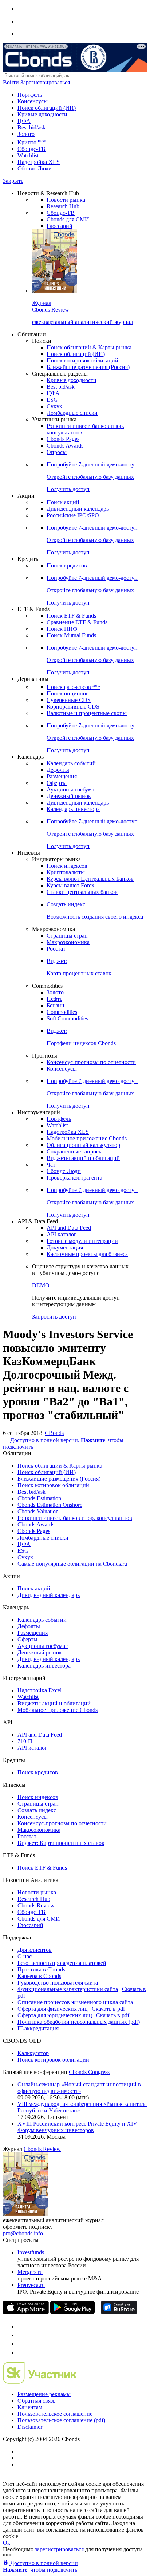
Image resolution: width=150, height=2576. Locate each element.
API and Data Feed (69, 1228)
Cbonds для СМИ (68, 219)
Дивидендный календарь (78, 509)
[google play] (72, 2312)
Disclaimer (30, 2427)
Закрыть (13, 181)
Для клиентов (35, 1950)
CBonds (54, 1433)
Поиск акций (63, 502)
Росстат (56, 949)
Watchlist (28, 155)
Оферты (57, 783)
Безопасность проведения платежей (62, 1963)
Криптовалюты (66, 872)
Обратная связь (36, 2401)
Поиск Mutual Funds (71, 635)
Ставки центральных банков (82, 892)
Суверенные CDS (69, 700)
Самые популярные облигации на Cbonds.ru (72, 1564)
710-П (25, 1741)
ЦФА (24, 121)
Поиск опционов (68, 693)
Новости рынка (66, 200)
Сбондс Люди (35, 168)
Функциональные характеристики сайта (68, 1989)
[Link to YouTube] (21, 2335)
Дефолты (58, 770)
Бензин (56, 1005)
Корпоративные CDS (73, 707)
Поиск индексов (67, 866)
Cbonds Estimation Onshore (50, 1505)
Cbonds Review (36, 1905)
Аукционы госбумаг (72, 789)
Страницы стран (67, 936)
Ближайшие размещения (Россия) (88, 367)
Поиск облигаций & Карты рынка (89, 347)
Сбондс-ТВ (31, 149)
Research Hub (63, 206)
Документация (65, 1247)
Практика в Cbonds (41, 1969)
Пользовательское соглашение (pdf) (61, 2420)
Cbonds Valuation (38, 1511)
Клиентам (30, 2407)
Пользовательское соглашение (55, 2414)
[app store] (26, 2312)
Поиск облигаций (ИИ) (47, 108)
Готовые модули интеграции (82, 1241)
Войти (11, 82)
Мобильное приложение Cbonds (87, 1138)
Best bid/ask (31, 127)
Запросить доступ (54, 1317)
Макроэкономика (68, 942)
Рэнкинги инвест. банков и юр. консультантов (75, 1518)
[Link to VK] (21, 2344)
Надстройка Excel (40, 1690)
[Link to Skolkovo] (40, 2382)
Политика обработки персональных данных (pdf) (79, 2022)
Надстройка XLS (39, 162)
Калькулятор (33, 2053)
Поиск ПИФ (62, 629)
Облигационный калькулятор (83, 1145)
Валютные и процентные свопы (87, 713)
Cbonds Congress (89, 2072)
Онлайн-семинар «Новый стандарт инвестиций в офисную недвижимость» (79, 2088)
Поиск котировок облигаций (82, 360)
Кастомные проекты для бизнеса (87, 1254)
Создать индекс (37, 1810)
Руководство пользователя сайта (58, 1983)
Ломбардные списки (72, 413)
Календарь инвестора (73, 809)
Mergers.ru (30, 2272)
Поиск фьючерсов (74, 687)
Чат (51, 1165)
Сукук (54, 406)
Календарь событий (71, 763)
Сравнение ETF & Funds (77, 622)
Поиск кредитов (67, 565)
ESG (52, 400)
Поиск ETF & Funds (71, 616)
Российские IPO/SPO (73, 515)
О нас (25, 1956)
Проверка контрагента (74, 1178)
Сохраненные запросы (75, 1151)
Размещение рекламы (44, 2394)
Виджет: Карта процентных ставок (61, 1843)
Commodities (62, 1012)
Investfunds (31, 2252)
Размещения (62, 776)
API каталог (62, 1234)
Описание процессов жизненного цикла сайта (75, 2002)
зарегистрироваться (59, 2549)
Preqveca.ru (31, 2285)
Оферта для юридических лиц (55, 2015)
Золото (26, 134)
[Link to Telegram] (21, 2326)
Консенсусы (33, 101)
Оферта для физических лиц (53, 2009)
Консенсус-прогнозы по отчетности (91, 1062)
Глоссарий (60, 226)
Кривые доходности (42, 114)
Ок (7, 2543)
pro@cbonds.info (23, 2233)
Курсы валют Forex (70, 885)
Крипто (32, 142)
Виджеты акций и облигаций (83, 1158)
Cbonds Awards (65, 446)
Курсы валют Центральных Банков (90, 879)
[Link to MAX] (21, 2353)
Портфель (30, 95)
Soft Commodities (67, 1018)
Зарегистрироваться (45, 82)
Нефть (54, 999)
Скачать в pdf (108, 2009)
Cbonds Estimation (39, 1498)
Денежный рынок (69, 796)
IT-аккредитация (38, 2028)
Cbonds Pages (63, 439)
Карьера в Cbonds (39, 1976)
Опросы (57, 452)
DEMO (41, 1285)
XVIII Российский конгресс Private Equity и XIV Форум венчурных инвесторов (77, 2127)
